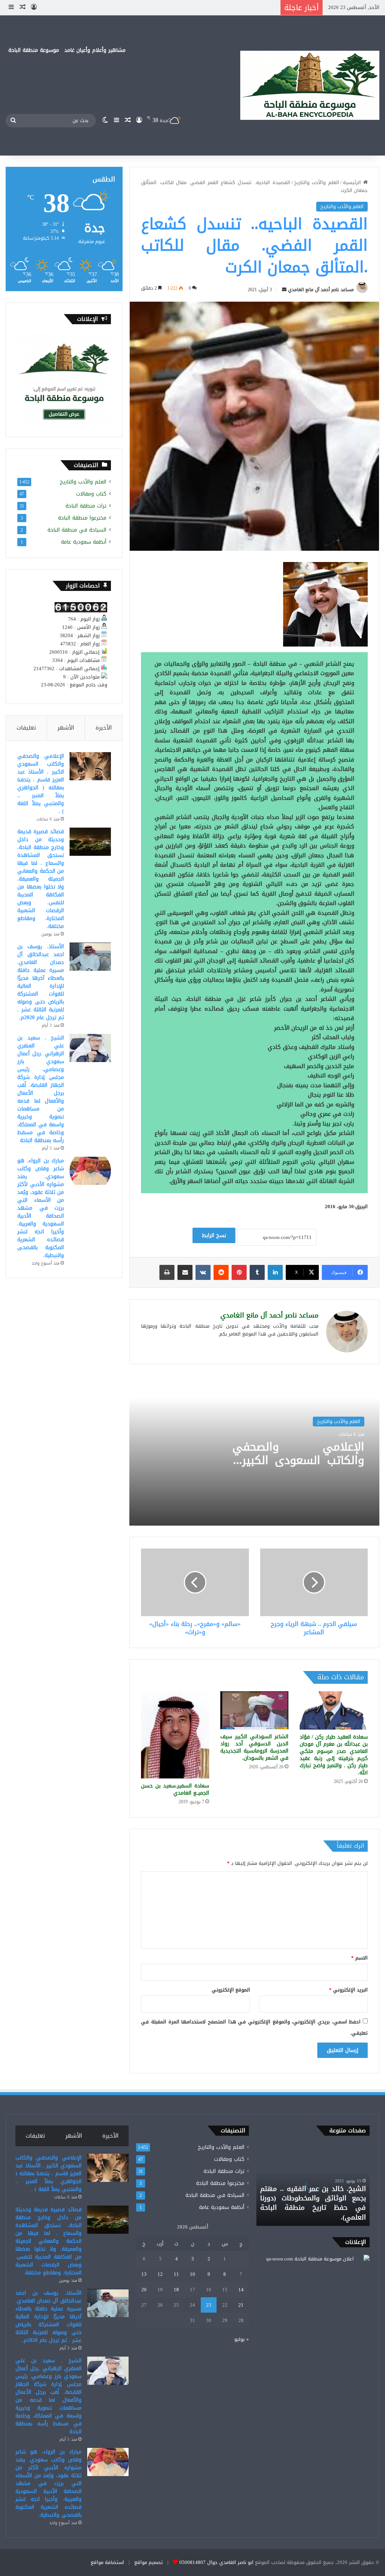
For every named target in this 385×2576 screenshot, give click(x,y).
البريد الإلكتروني (348, 1990)
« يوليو (242, 2339)
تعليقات (26, 728)
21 (241, 2305)
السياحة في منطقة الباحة (77, 530)
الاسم (359, 1958)
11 (176, 2274)
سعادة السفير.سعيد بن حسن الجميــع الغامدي (175, 1789)
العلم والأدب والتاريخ (317, 182)
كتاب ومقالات (91, 494)
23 (209, 2305)
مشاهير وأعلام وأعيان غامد (95, 50)
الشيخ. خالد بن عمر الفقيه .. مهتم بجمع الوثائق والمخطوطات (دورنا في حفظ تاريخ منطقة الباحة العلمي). (313, 2203)
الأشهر (66, 728)
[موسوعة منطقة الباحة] (310, 85)
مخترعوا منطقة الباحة (82, 518)
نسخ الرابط (214, 1235)
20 (144, 2290)
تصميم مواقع (149, 2562)
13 (144, 2274)
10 (192, 2274)
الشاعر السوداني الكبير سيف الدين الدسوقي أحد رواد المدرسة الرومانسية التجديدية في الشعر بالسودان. (254, 1747)
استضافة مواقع (107, 2562)
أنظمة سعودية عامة (84, 542)
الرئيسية (353, 182)
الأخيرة (104, 728)
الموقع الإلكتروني (231, 1990)
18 (176, 2290)
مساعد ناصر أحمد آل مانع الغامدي (321, 290)
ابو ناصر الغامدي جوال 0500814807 (216, 2562)
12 (160, 2274)
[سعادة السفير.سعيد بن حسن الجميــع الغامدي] (175, 1735)
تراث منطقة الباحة (86, 506)
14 (241, 2290)
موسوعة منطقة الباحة (34, 50)
